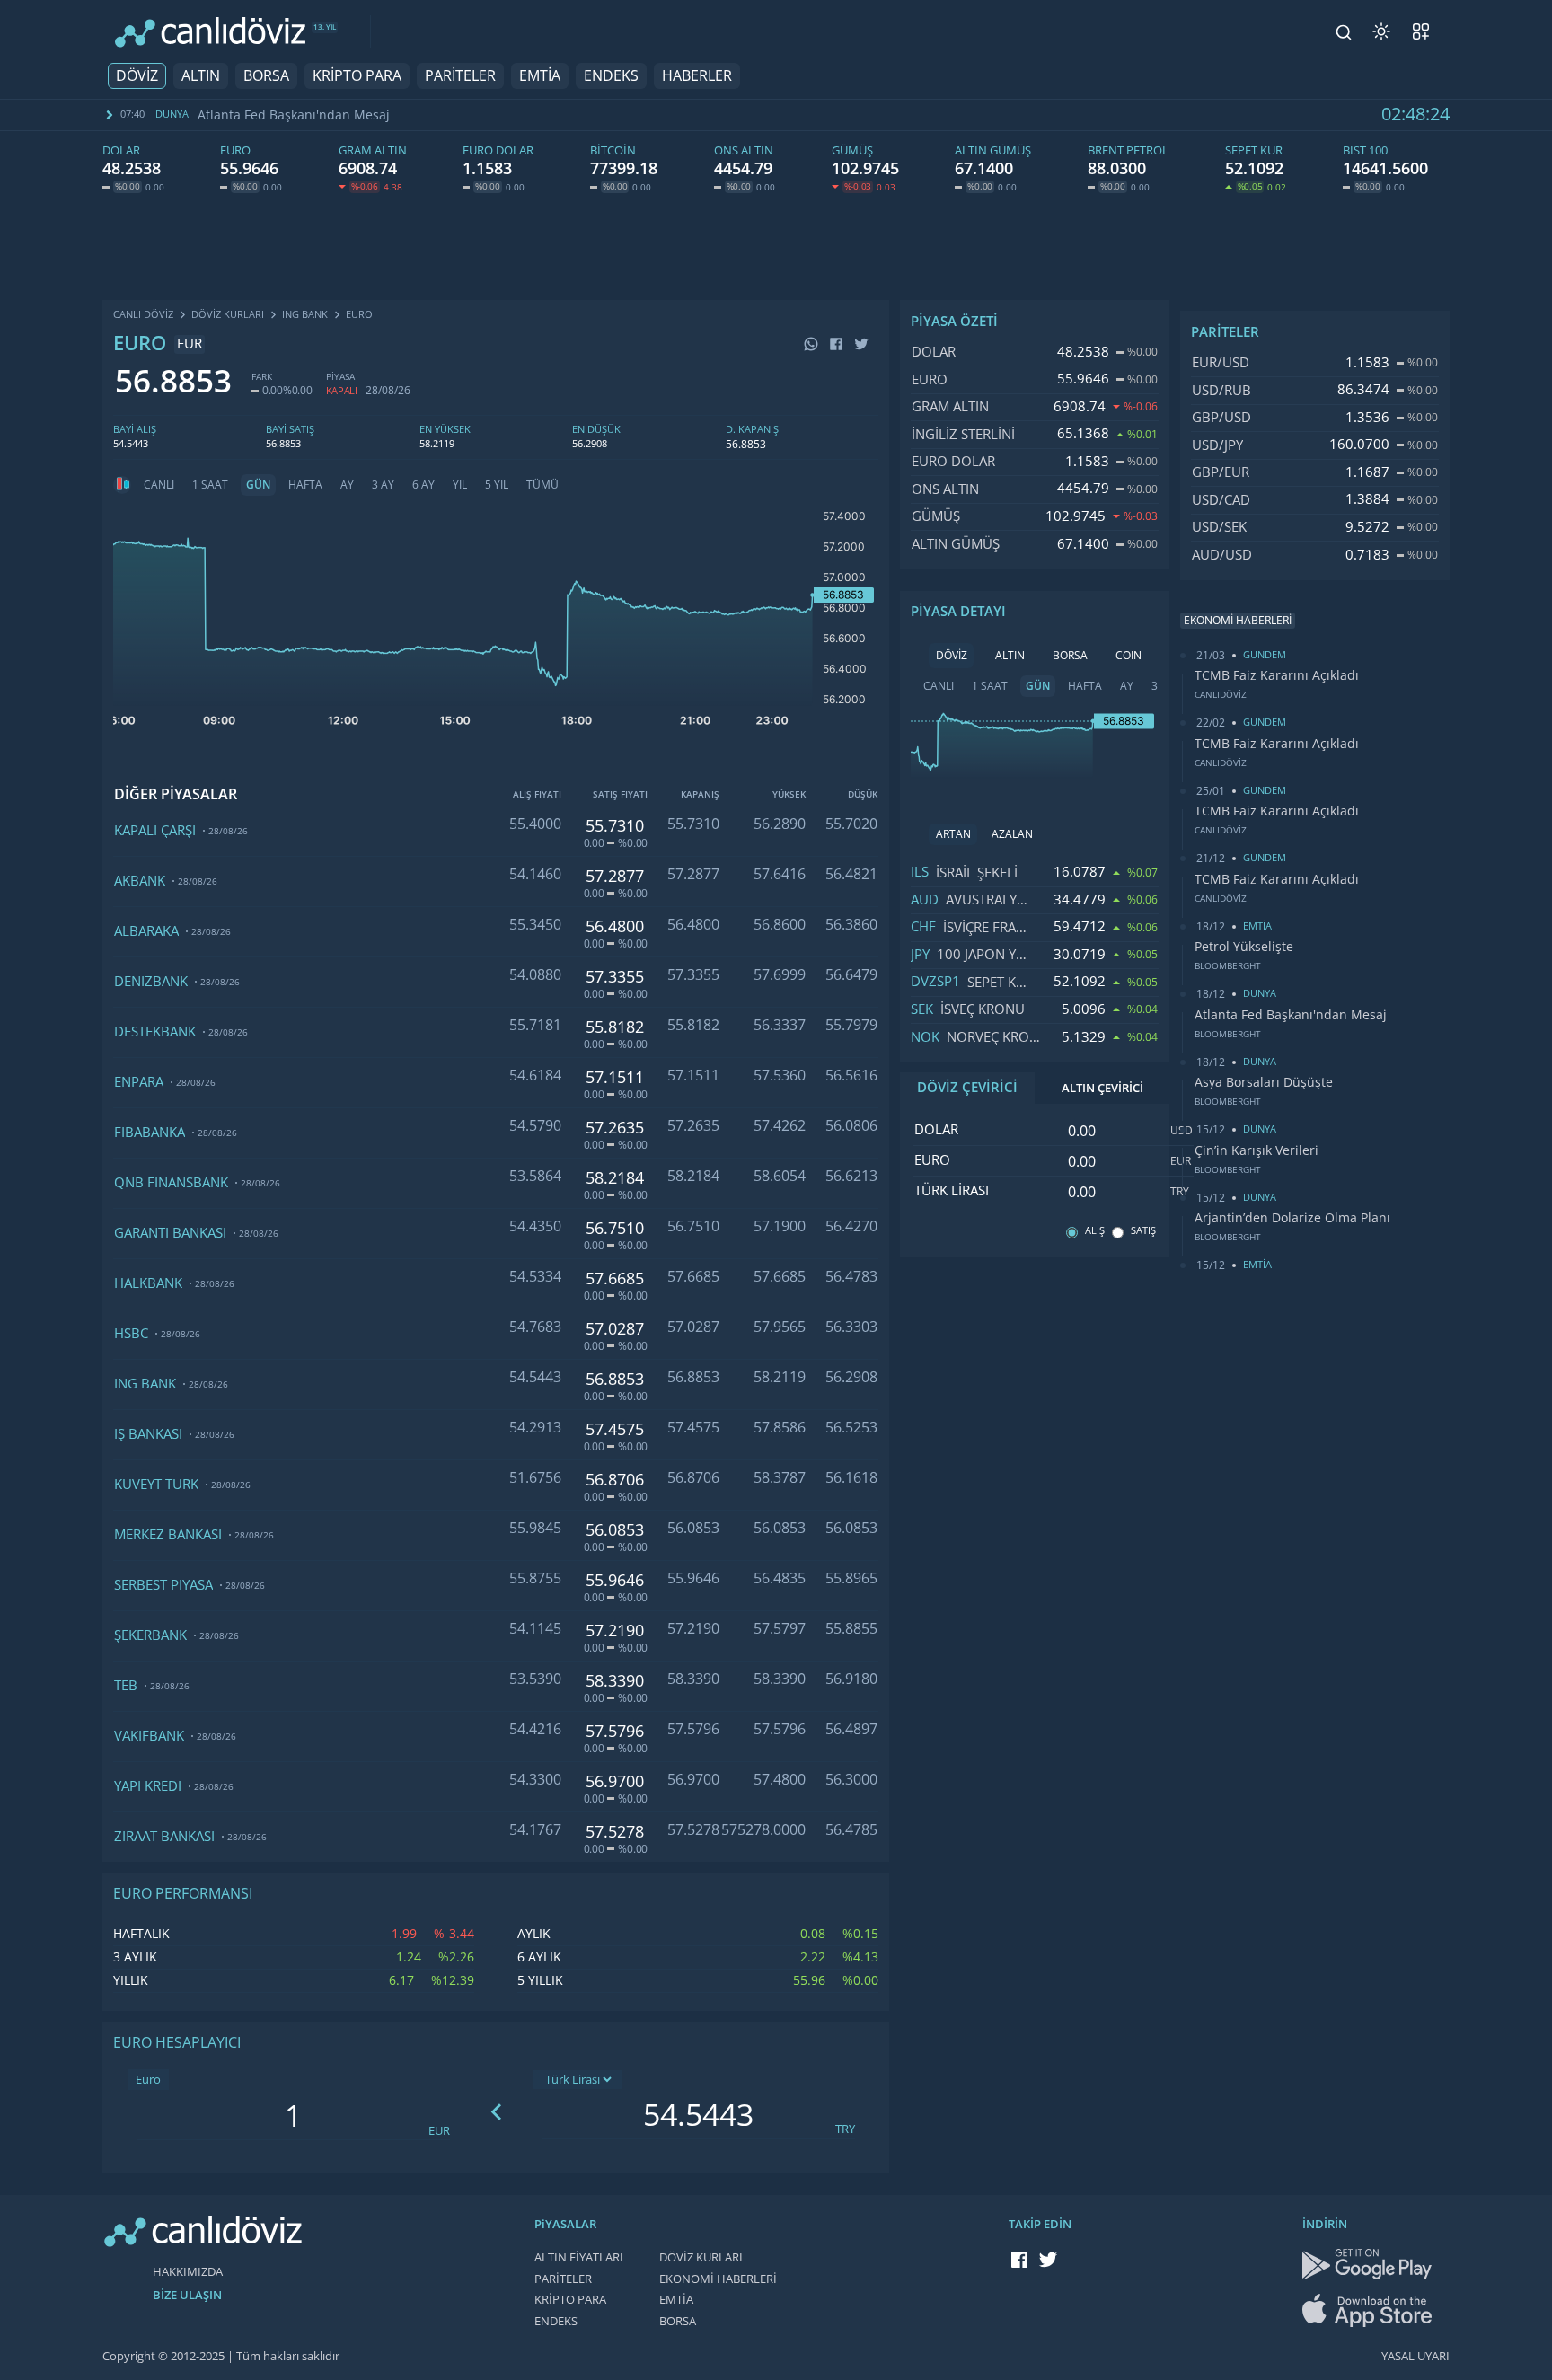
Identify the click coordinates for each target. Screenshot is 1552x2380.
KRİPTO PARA (357, 76)
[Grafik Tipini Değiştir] (122, 485)
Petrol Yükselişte (1244, 947)
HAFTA (305, 485)
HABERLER (697, 76)
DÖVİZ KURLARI (701, 2257)
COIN (1129, 656)
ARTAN (953, 834)
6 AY (423, 485)
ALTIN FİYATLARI (579, 2257)
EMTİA (540, 76)
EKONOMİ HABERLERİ (718, 2279)
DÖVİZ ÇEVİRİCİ (967, 1088)
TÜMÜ (542, 485)
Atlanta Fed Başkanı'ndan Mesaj (294, 115)
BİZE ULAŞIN (187, 2295)
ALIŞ (1095, 1231)
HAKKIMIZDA (188, 2272)
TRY (845, 2129)
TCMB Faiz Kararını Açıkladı (1277, 675)
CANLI (159, 485)
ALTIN (201, 76)
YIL (460, 485)
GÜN (258, 485)
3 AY (383, 485)
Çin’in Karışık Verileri (1257, 1150)
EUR (439, 2131)
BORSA (266, 76)
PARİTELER (460, 76)
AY (347, 485)
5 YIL (497, 485)
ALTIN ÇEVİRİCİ (1102, 1088)
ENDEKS (611, 76)
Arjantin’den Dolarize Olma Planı (1292, 1218)
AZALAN (1012, 834)
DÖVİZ (137, 76)
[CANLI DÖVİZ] (210, 32)
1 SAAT (210, 485)
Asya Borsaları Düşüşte (1264, 1082)
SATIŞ (1143, 1231)
